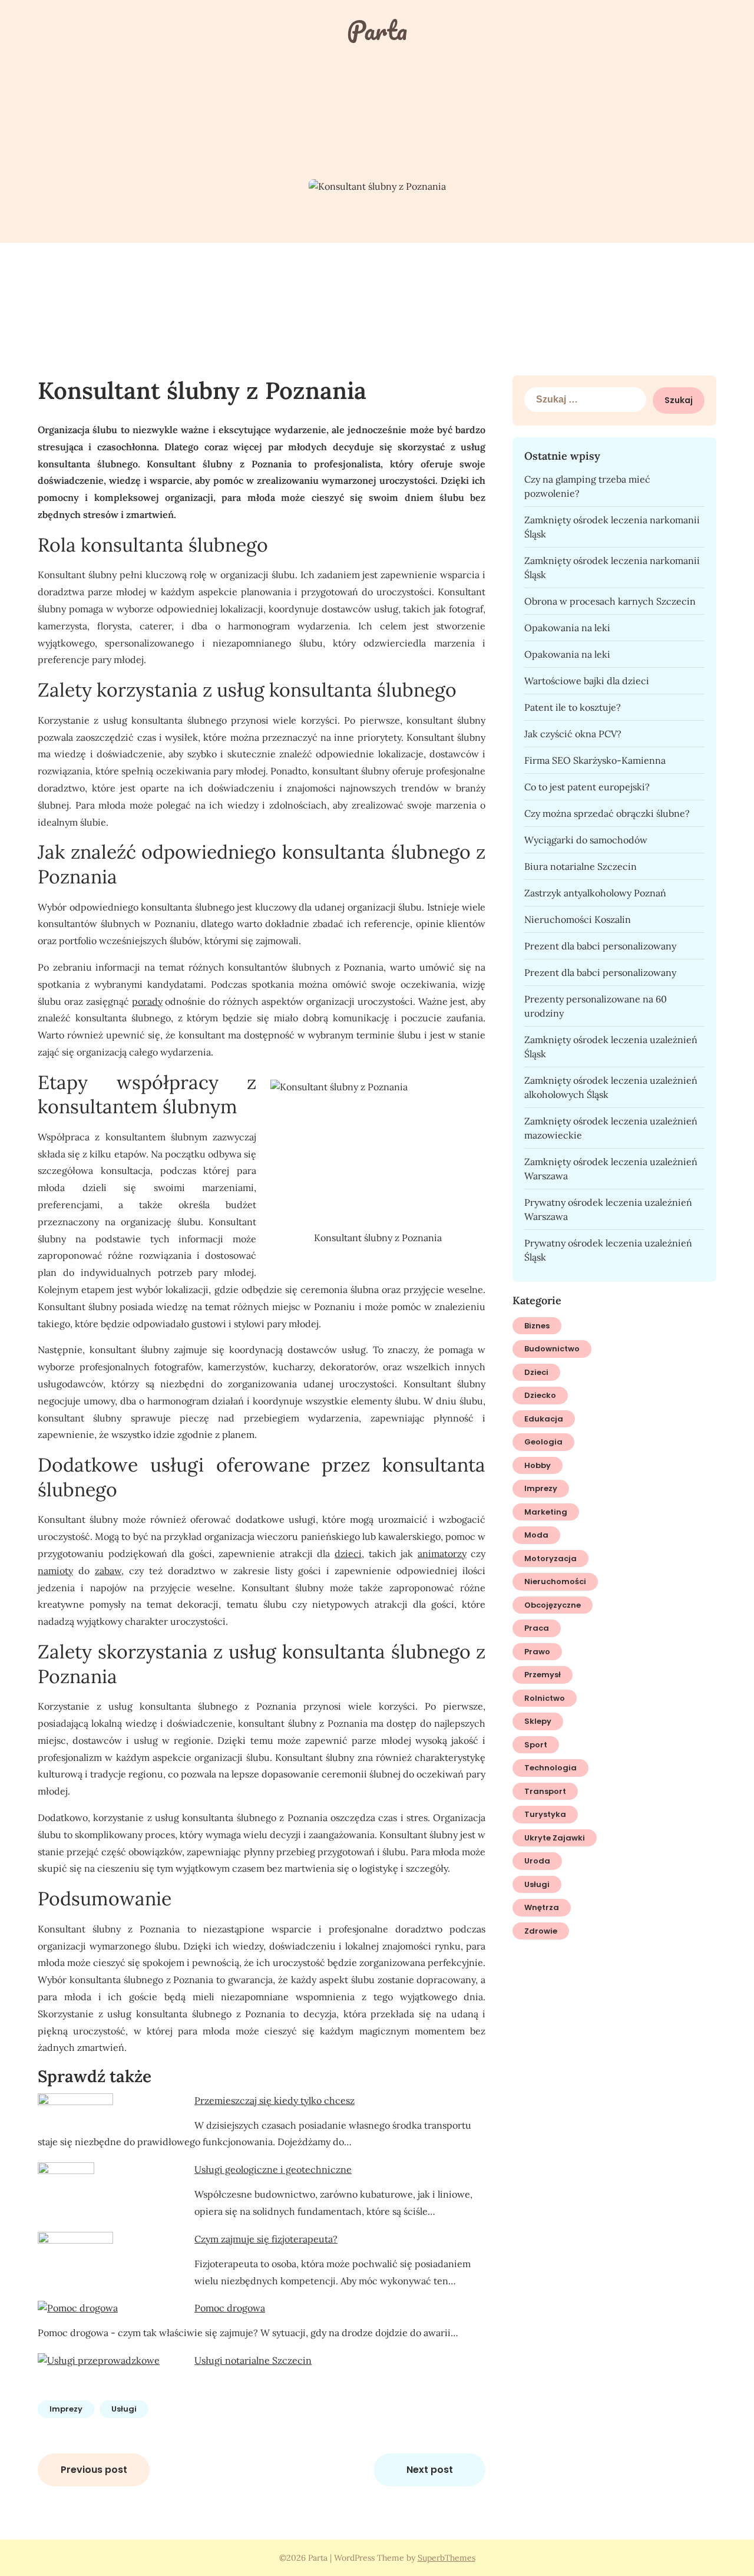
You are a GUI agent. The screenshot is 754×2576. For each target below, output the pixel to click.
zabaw (108, 1571)
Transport (545, 1791)
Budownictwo (552, 1349)
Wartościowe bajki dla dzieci (587, 681)
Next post (430, 2470)
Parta (377, 30)
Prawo (537, 1652)
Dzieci (536, 1372)
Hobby (538, 1465)
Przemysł (543, 1675)
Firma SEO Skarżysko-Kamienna (595, 760)
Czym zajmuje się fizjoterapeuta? (266, 2239)
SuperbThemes (447, 2558)
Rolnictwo (545, 1698)
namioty (55, 1571)
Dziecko (540, 1395)
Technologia (550, 1768)
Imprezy (66, 2409)
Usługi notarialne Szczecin (253, 2360)
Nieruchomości (555, 1581)
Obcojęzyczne (553, 1605)
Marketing (546, 1512)
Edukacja (544, 1419)
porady (147, 1001)
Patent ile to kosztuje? (573, 707)
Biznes (537, 1326)
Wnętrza (542, 1907)
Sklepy (538, 1721)
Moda (536, 1535)
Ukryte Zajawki (555, 1838)
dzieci (348, 1553)
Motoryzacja (550, 1559)
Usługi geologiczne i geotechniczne (273, 2169)
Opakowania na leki (567, 628)
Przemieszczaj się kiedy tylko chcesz (275, 2100)
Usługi (124, 2409)
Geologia (543, 1442)
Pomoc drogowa (230, 2308)
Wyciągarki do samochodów (586, 840)
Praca (537, 1628)
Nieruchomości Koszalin (578, 919)
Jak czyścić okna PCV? (573, 734)
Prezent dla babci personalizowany (600, 946)
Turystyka (545, 1814)
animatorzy (442, 1553)
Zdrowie (541, 1931)
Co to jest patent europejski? (587, 787)
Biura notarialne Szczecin (581, 866)
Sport (536, 1745)
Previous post (94, 2470)
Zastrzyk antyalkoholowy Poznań (595, 893)
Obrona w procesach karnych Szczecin (610, 601)
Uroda (537, 1861)
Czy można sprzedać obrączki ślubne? (607, 813)
